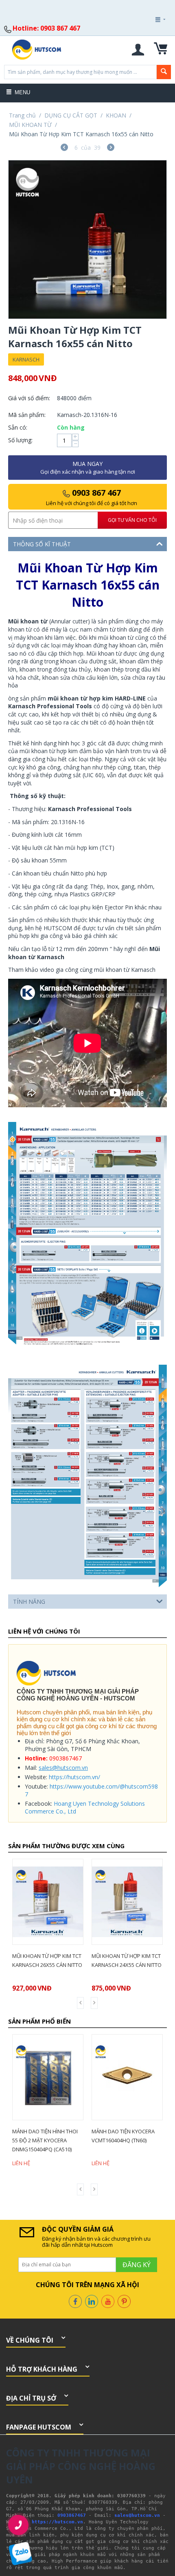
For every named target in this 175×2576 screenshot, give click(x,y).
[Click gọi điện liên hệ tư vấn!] (19, 2525)
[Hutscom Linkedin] (92, 2301)
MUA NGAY (88, 468)
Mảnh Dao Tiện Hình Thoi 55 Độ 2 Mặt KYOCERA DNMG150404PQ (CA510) (45, 2140)
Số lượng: (20, 440)
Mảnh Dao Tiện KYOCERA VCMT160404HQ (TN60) (123, 2136)
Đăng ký (149, 42)
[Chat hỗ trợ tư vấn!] (21, 2554)
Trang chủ (22, 115)
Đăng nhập (149, 42)
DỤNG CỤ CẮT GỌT (71, 115)
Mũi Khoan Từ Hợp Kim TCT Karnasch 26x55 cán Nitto (47, 1960)
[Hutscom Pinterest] (124, 2301)
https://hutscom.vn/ (74, 1777)
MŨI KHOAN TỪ (30, 125)
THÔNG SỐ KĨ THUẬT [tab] (42, 544)
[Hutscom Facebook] (75, 2301)
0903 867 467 (92, 497)
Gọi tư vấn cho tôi (132, 520)
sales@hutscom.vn (63, 1768)
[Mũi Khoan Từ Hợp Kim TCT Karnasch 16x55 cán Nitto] (87, 239)
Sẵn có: (18, 427)
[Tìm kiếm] (164, 72)
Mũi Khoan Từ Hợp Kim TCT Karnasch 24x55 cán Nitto (127, 1960)
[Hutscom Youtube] (108, 2301)
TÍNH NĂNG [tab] (29, 1602)
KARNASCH (26, 359)
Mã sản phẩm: (27, 415)
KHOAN (116, 115)
